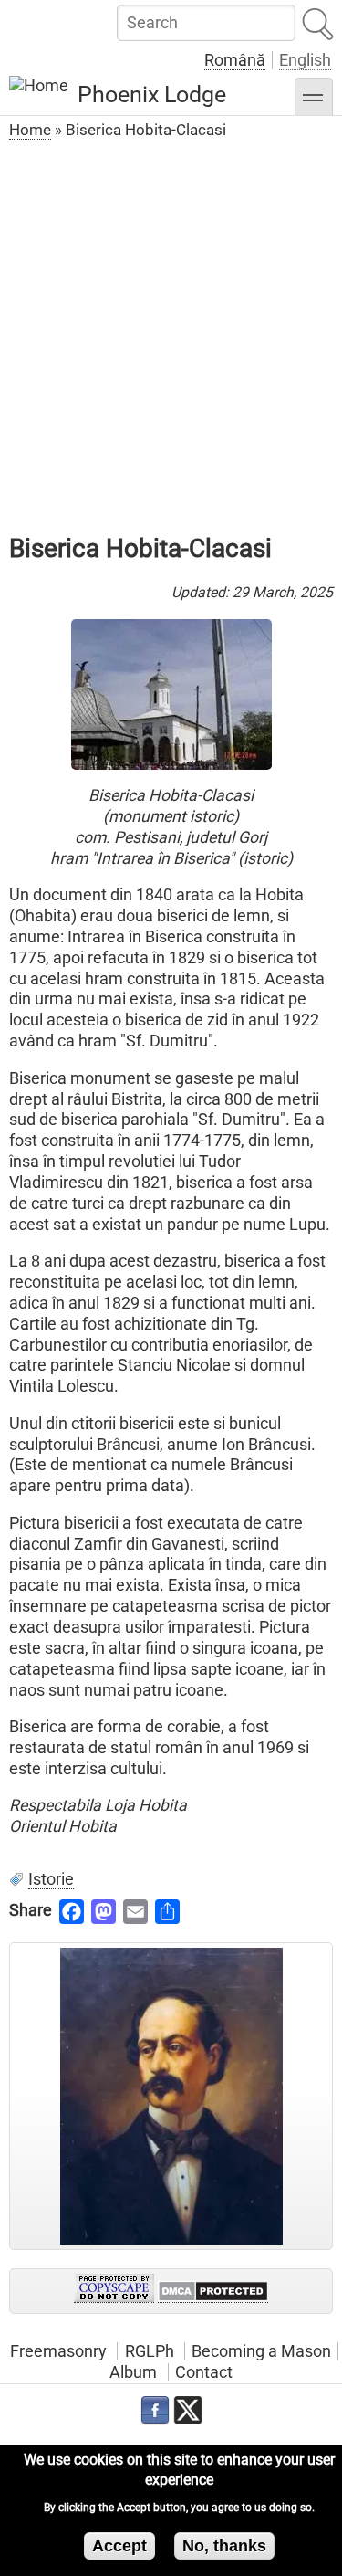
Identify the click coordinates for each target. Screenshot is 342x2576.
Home (30, 130)
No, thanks (224, 2546)
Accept (119, 2546)
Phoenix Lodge (152, 95)
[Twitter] (188, 2411)
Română (235, 60)
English (305, 60)
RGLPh (150, 2351)
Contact (204, 2372)
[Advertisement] (171, 326)
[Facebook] (155, 2411)
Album (133, 2372)
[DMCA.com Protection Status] (213, 2292)
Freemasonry (58, 2351)
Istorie (51, 1879)
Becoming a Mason (261, 2351)
